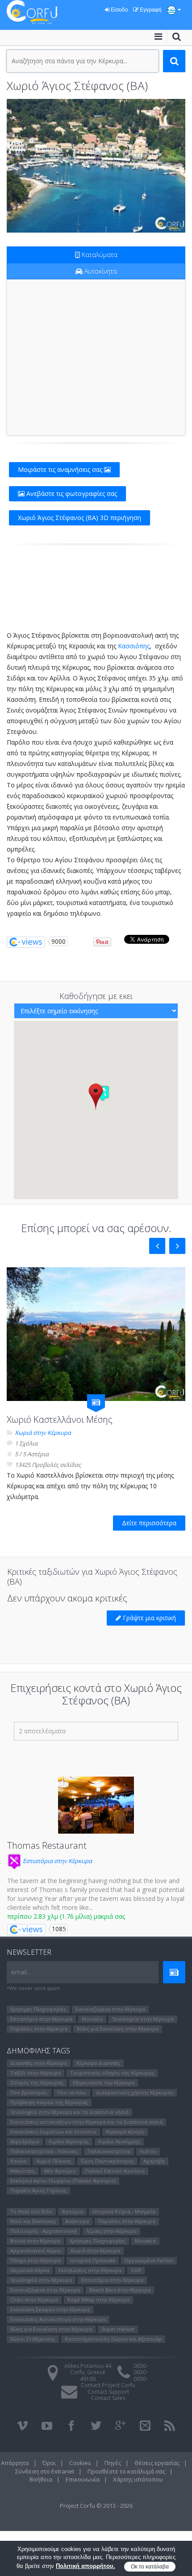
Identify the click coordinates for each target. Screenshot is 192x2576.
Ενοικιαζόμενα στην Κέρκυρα (110, 2009)
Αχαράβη (154, 2161)
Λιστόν (148, 2151)
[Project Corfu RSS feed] (170, 2426)
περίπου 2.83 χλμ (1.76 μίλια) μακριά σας (66, 1916)
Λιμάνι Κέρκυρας (69, 2141)
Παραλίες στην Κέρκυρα (39, 2029)
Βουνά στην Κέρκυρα (35, 2241)
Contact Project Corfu (108, 2385)
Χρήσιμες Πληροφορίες (38, 2009)
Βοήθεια (41, 2479)
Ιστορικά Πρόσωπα (93, 2260)
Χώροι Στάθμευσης (33, 2339)
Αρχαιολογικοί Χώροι (36, 2250)
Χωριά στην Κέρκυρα (43, 1433)
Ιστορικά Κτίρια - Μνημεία (124, 2211)
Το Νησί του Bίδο (31, 2211)
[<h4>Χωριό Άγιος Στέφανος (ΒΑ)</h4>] (96, 166)
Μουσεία (92, 2019)
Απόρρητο (15, 2463)
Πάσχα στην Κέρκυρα (35, 2260)
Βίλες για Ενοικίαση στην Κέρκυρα (118, 2029)
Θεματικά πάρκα (30, 2270)
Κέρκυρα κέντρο (125, 2132)
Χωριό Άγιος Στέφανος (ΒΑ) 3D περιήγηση (79, 518)
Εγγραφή (150, 10)
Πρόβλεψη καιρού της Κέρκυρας (49, 2102)
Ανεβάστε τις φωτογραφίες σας (71, 493)
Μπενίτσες (23, 2171)
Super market (118, 2329)
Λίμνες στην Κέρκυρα (111, 2231)
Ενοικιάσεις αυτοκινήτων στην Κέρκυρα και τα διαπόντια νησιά (86, 2122)
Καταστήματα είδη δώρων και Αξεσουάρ (113, 2339)
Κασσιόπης (134, 646)
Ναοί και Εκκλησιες (33, 2221)
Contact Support (108, 2392)
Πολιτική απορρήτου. (86, 2566)
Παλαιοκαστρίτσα (109, 2151)
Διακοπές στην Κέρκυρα (39, 2063)
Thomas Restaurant (47, 1845)
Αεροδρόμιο (25, 2141)
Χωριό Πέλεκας (54, 2161)
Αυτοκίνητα (100, 271)
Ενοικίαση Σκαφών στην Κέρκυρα (50, 2309)
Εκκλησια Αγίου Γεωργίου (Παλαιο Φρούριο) (63, 2181)
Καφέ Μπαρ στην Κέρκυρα (98, 2300)
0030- (141, 2366)
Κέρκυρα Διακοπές (98, 2063)
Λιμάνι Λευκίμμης (119, 2141)
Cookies (80, 2463)
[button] (96, 1096)
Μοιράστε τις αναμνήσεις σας (61, 469)
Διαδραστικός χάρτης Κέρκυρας (135, 2092)
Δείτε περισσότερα (149, 1523)
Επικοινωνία (83, 2479)
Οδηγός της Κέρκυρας (37, 2083)
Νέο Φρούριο (60, 2171)
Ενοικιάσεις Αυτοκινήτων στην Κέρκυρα (58, 2319)
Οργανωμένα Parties (149, 2260)
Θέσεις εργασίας (157, 2463)
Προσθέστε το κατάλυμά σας (126, 2471)
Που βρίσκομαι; (29, 2092)
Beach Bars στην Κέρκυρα (120, 2290)
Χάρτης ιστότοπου (138, 2479)
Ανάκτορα (77, 2221)
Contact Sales (108, 2398)
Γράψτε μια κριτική (148, 1618)
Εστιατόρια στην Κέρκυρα (57, 1861)
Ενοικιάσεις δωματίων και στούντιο (53, 2132)
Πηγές (113, 2463)
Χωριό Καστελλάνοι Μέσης (60, 1419)
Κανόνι (19, 2161)
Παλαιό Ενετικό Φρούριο (115, 2171)
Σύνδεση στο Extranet (45, 2471)
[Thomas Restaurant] (96, 1805)
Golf (136, 2270)
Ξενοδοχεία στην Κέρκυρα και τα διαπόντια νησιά (69, 2112)
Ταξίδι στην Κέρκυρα (35, 2073)
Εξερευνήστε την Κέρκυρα (104, 2083)
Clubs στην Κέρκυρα (34, 2300)
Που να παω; (72, 2092)
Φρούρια (72, 2211)
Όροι (49, 2463)
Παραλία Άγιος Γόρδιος (38, 2190)
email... (21, 1972)
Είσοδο (119, 10)
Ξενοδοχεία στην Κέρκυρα (143, 2019)
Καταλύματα (99, 255)
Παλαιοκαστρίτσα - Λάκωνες (44, 2151)
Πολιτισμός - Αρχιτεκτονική (44, 2231)
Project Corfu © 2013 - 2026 (96, 2506)
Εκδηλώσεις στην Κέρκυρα (90, 2270)
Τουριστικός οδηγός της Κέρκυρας (112, 2073)
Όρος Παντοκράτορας (107, 2161)
